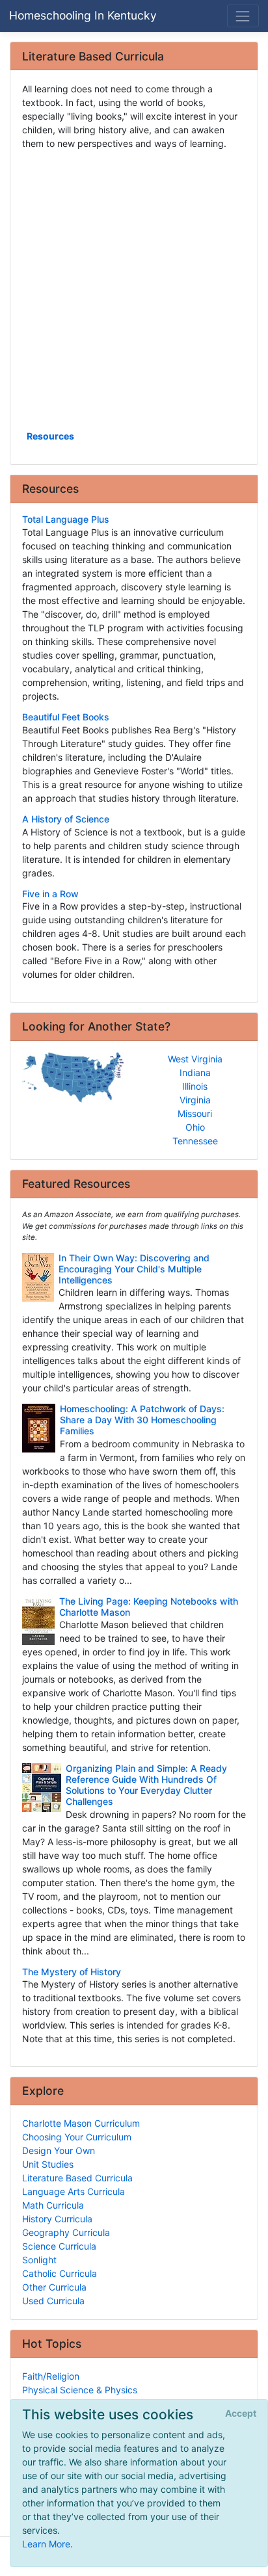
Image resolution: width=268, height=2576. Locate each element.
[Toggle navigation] (243, 16)
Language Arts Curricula (74, 2191)
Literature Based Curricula (77, 2178)
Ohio (195, 1127)
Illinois (195, 1086)
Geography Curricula (66, 2232)
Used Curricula (53, 2301)
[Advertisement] (134, 289)
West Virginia (195, 1059)
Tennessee (195, 1141)
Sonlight (39, 2260)
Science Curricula (59, 2246)
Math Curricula (53, 2205)
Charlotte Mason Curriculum (81, 2123)
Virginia (195, 1100)
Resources (50, 436)
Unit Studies (48, 2164)
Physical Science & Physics (80, 2390)
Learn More (46, 2544)
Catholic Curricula (60, 2273)
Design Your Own (59, 2150)
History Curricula (57, 2219)
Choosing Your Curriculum (77, 2137)
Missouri (195, 1113)
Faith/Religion (51, 2376)
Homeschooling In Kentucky (83, 15)
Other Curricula (54, 2287)
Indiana (195, 1072)
